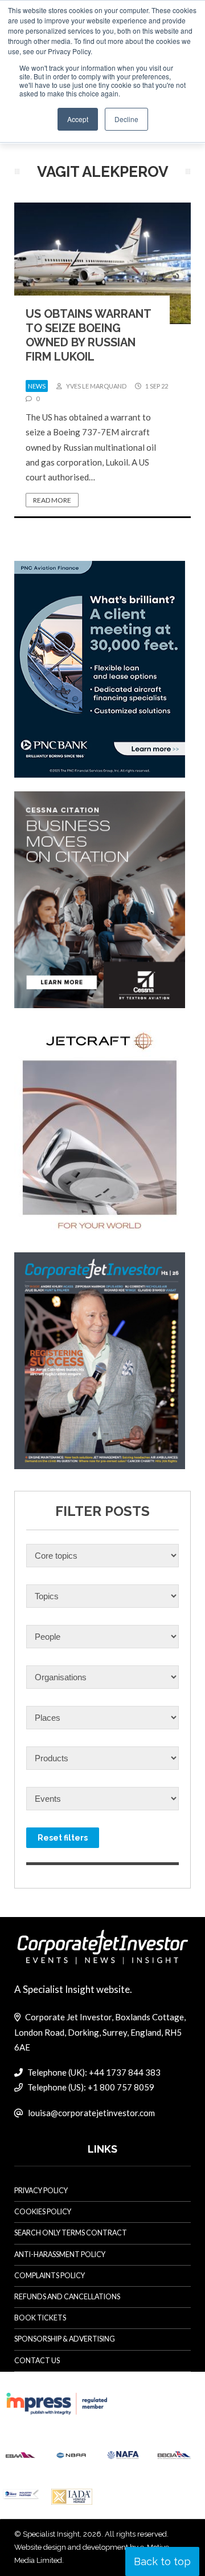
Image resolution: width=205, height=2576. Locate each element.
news (37, 386)
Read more (52, 500)
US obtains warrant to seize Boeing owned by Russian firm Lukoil (88, 335)
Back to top (162, 2561)
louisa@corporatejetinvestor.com (91, 2113)
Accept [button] (78, 119)
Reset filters (63, 1838)
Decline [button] (126, 119)
